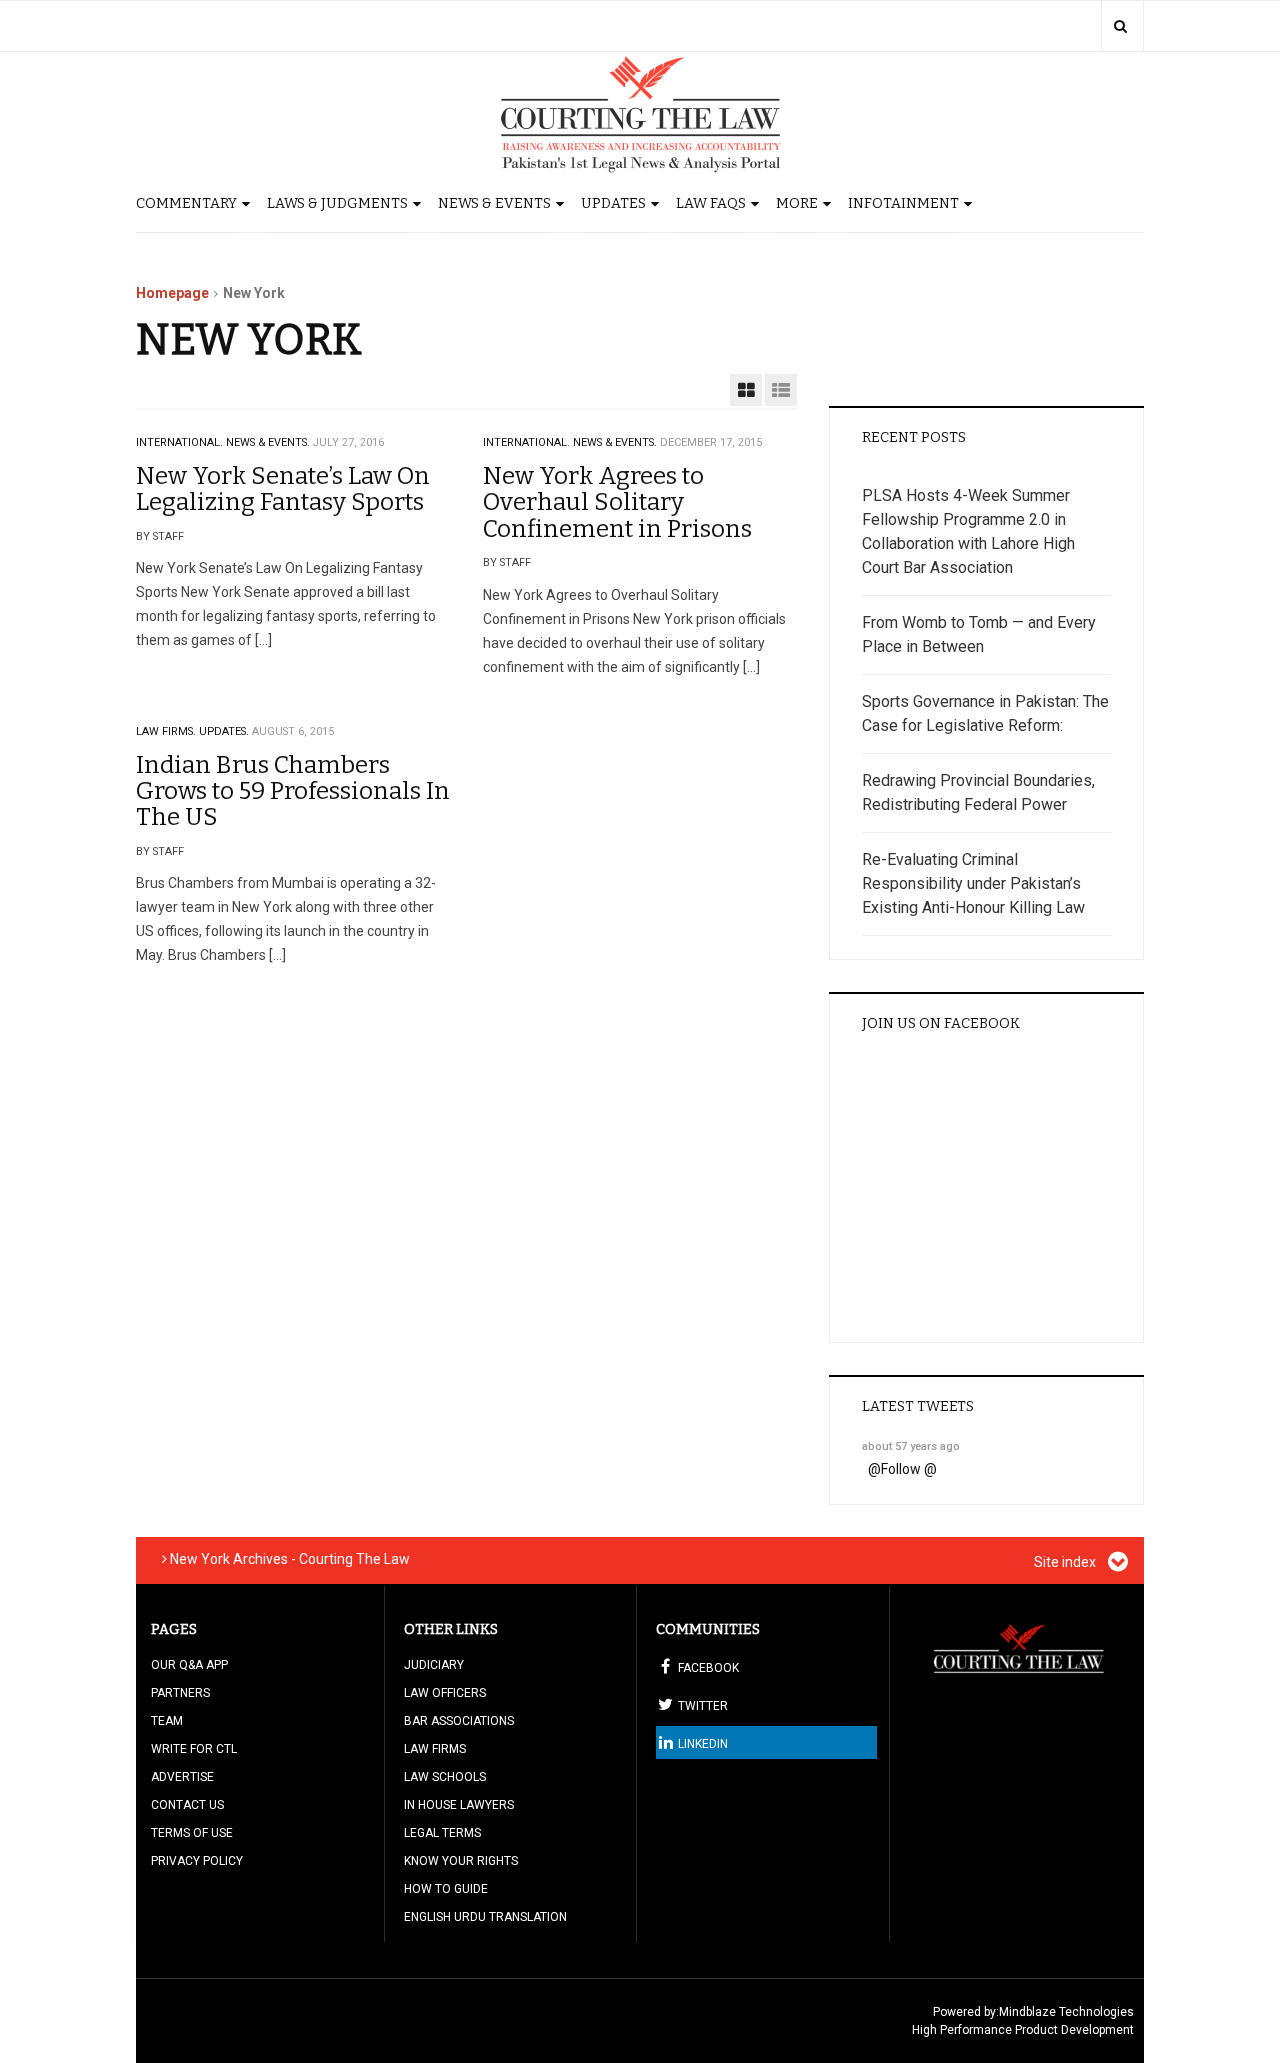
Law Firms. (166, 731)
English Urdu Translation (485, 1917)
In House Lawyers (459, 1805)
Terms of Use (192, 1833)
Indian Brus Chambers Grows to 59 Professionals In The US (293, 791)
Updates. (224, 731)
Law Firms (435, 1749)
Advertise (182, 1777)
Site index (1066, 1562)
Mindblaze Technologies (1066, 2012)
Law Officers (445, 1693)
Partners (180, 1693)
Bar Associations (459, 1721)
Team (167, 1721)
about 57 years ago (911, 1446)
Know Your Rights (461, 1861)
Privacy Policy (197, 1861)
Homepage (172, 293)
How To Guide (446, 1889)
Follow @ (909, 1469)
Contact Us (187, 1805)
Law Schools (445, 1777)
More (797, 203)
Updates (613, 203)
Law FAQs (711, 203)
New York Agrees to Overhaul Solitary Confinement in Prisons (617, 502)
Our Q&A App (189, 1665)
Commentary (186, 203)
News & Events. (268, 442)
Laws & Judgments (337, 203)
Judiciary (434, 1665)
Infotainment (903, 203)
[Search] (1120, 26)
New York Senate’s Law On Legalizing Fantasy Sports (283, 489)
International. (179, 442)
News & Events (494, 203)
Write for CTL (194, 1749)
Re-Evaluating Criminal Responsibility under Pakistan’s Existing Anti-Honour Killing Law (973, 883)
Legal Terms (442, 1833)
